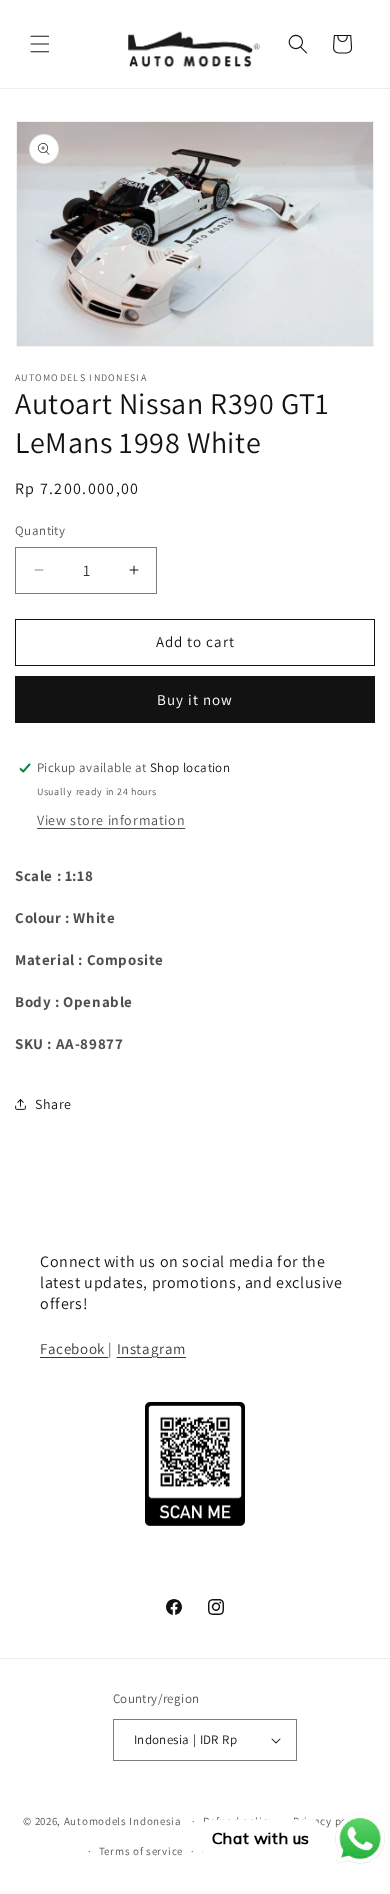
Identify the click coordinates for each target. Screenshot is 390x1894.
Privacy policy (330, 1821)
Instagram (151, 1348)
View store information (111, 820)
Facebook (74, 1348)
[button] (40, 44)
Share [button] (53, 1104)
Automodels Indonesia (123, 1821)
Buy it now (195, 699)
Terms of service (141, 1851)
